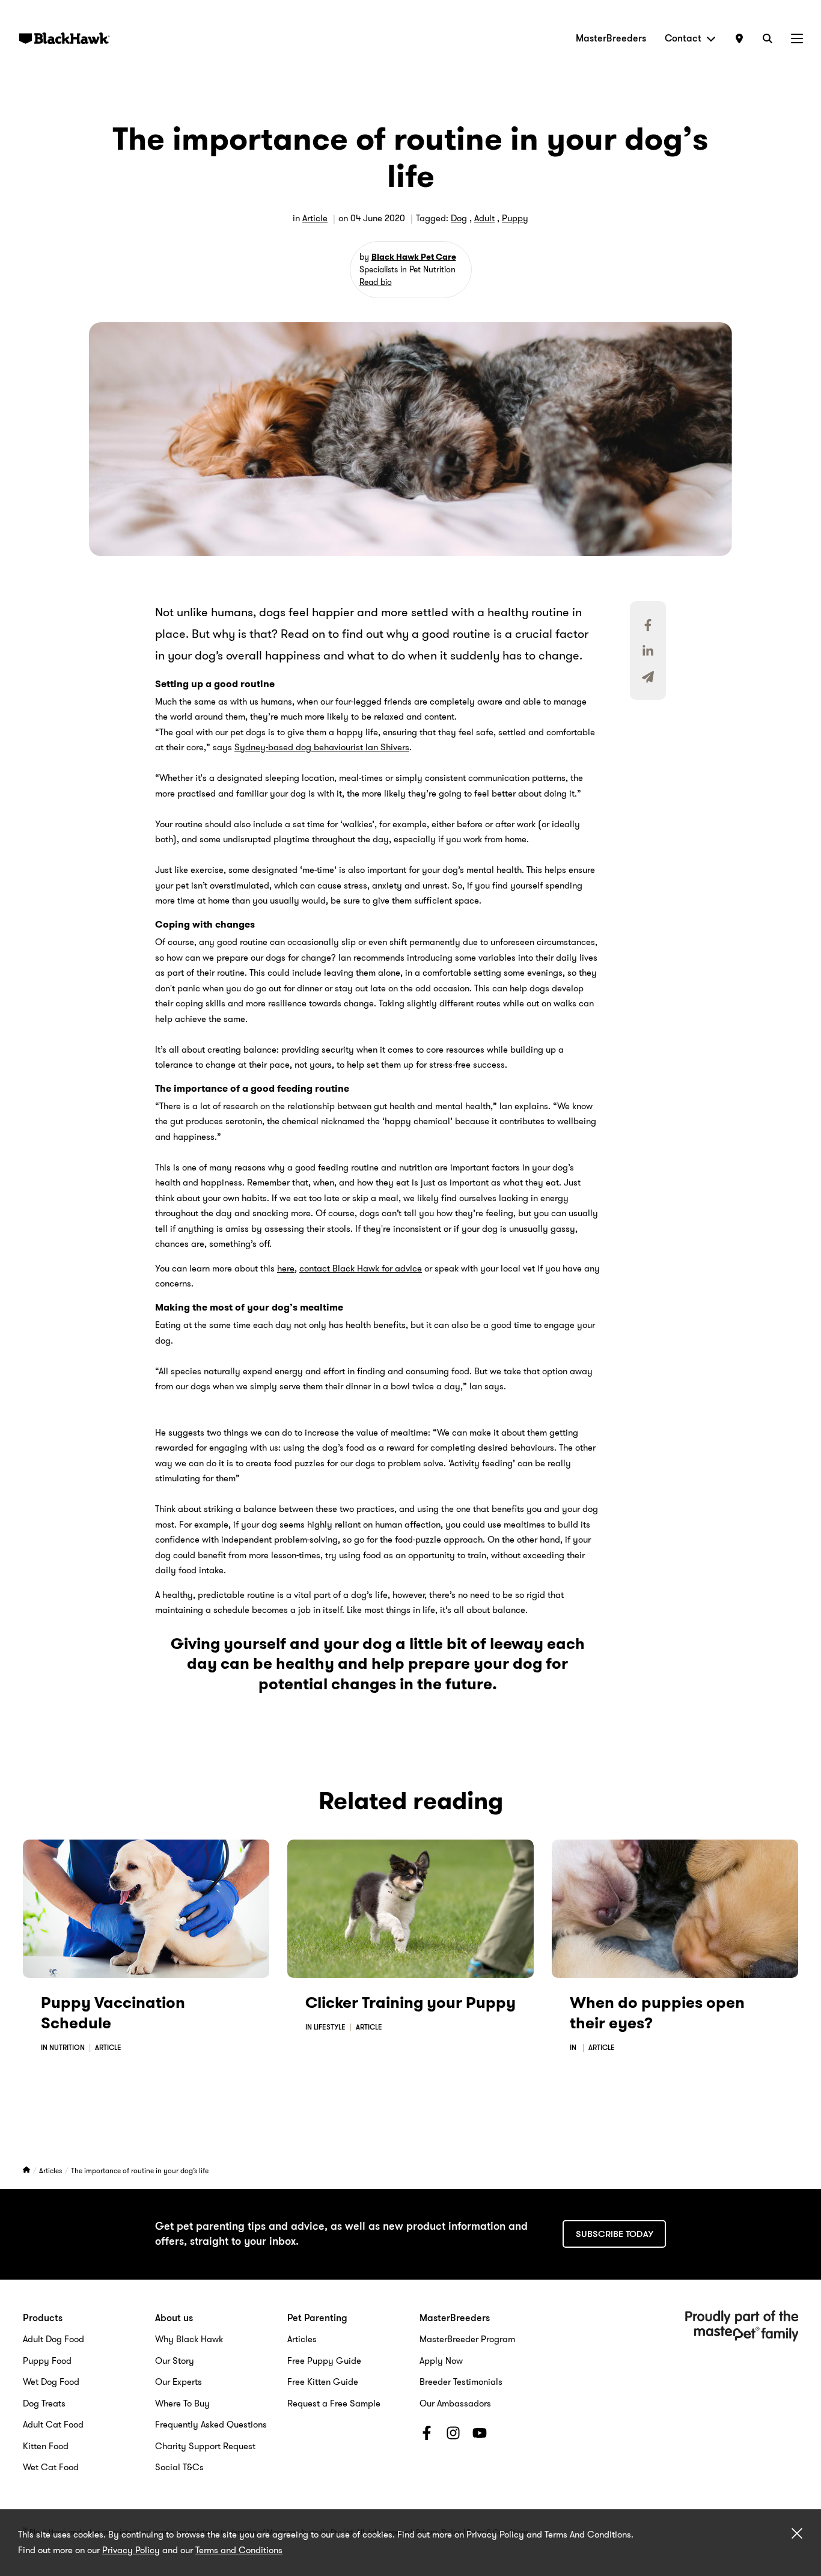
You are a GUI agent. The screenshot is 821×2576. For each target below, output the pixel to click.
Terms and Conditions (239, 2550)
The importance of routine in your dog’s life (140, 2171)
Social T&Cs (179, 2467)
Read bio (376, 282)
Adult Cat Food (53, 2425)
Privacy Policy (131, 2550)
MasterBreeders (611, 38)
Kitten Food (46, 2446)
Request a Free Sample (334, 2403)
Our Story (175, 2361)
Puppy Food (47, 2361)
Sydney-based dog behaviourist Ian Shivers (322, 747)
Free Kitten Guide (323, 2382)
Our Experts (179, 2382)
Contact (683, 38)
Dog (459, 218)
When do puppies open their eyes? (657, 2013)
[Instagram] (453, 2435)
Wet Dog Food (51, 2382)
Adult (484, 218)
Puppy (515, 218)
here (286, 1268)
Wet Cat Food (51, 2467)
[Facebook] (427, 2435)
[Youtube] (480, 2435)
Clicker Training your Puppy (410, 2003)
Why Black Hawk (189, 2339)
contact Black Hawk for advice (361, 1268)
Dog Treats (44, 2403)
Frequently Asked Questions (211, 2425)
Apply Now (441, 2361)
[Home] (27, 2171)
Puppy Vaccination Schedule (113, 2013)
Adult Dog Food (53, 2339)
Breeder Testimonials (461, 2382)
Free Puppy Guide (324, 2361)
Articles (51, 2171)
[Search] (768, 38)
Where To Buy (182, 2403)
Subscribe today (615, 2234)
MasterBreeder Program (467, 2339)
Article (315, 218)
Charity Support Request (205, 2446)
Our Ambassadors (455, 2403)
